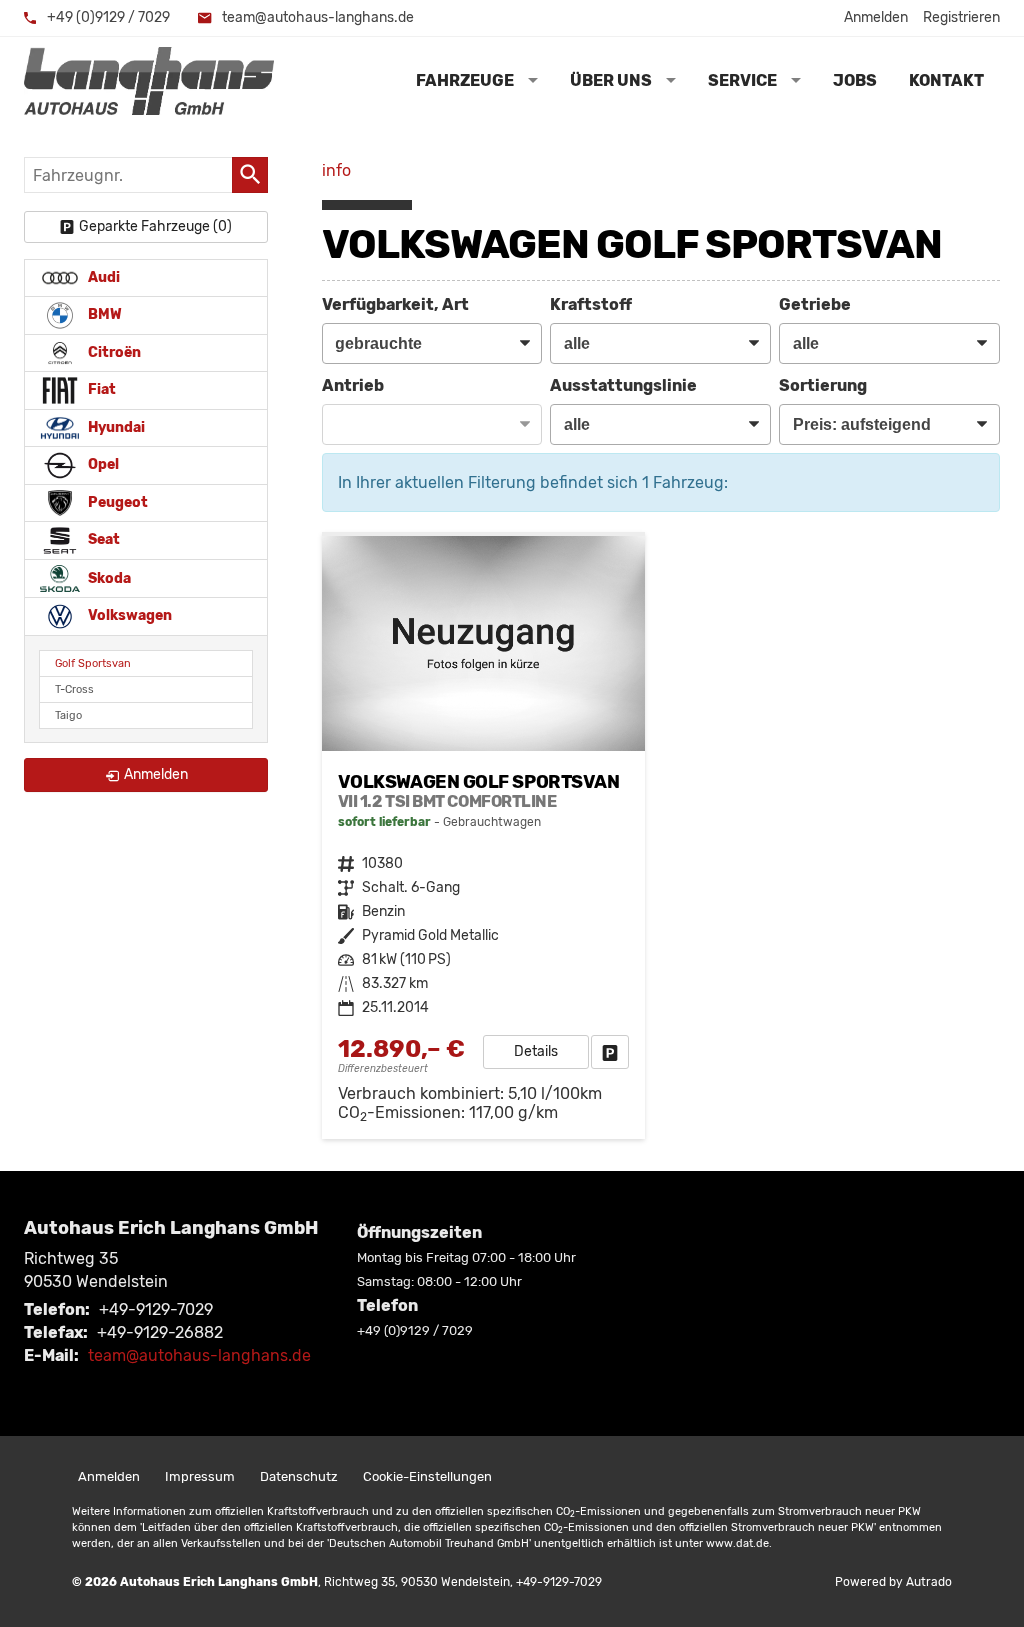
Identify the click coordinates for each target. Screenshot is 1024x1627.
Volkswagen (128, 615)
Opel (102, 464)
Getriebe (815, 304)
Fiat (100, 389)
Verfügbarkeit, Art (395, 304)
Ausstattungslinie (623, 385)
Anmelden (876, 17)
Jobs (855, 80)
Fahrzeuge (465, 80)
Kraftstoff (591, 304)
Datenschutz (299, 1476)
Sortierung (823, 385)
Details (536, 1051)
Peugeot (116, 502)
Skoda (108, 577)
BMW (103, 314)
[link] (610, 1052)
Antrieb (353, 385)
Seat (102, 539)
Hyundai (115, 427)
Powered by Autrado (893, 1582)
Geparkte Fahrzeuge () (155, 226)
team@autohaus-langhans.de (316, 17)
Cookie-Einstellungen (427, 1476)
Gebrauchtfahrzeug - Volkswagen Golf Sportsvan (483, 837)
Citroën (113, 352)
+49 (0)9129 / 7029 (107, 17)
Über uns (611, 80)
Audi (102, 277)
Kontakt (946, 80)
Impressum (200, 1476)
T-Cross (74, 689)
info (336, 170)
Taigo (68, 715)
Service (742, 80)
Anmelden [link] (156, 774)
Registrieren (961, 17)
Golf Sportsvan (93, 663)
